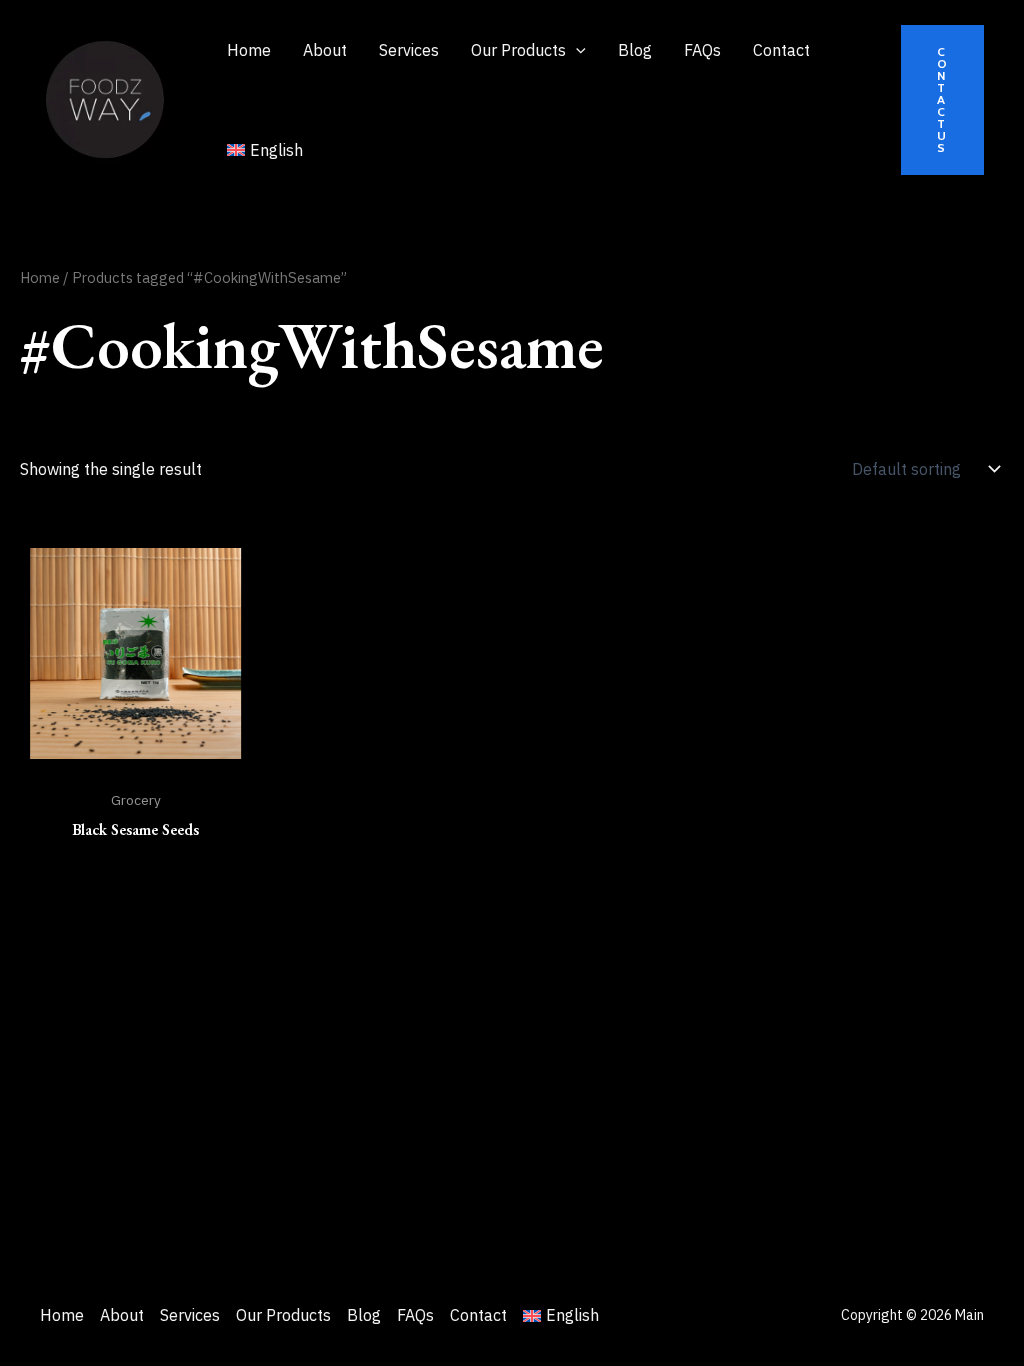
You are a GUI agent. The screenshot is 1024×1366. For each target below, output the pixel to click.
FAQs (415, 1315)
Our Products (283, 1315)
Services (190, 1315)
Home (40, 277)
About (122, 1315)
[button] (942, 100)
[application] (576, 50)
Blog (364, 1315)
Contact (478, 1315)
